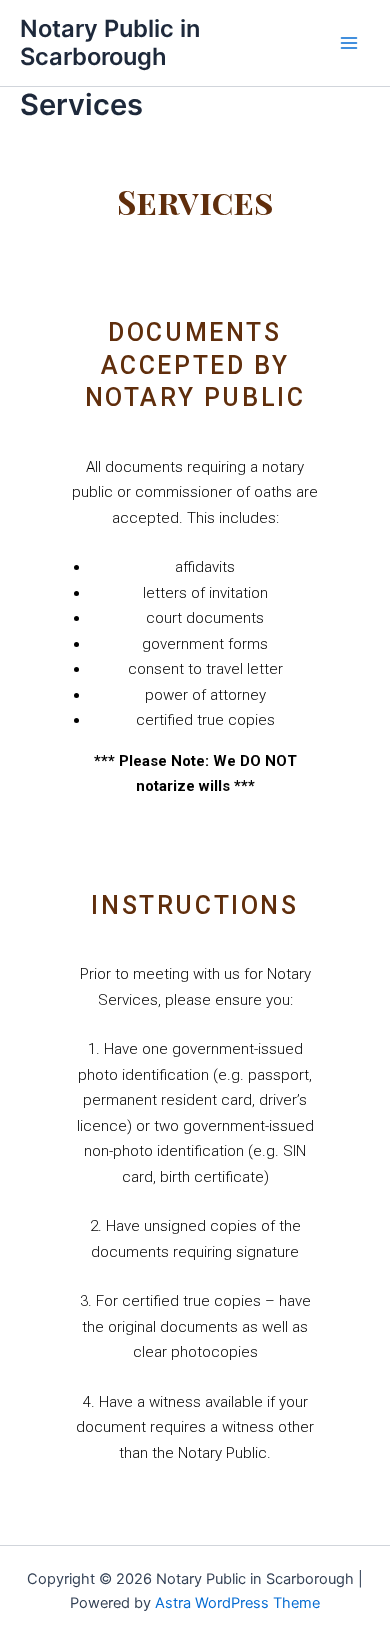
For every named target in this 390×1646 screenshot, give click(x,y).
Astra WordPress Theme (237, 1603)
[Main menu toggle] (349, 43)
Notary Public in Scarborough (110, 42)
